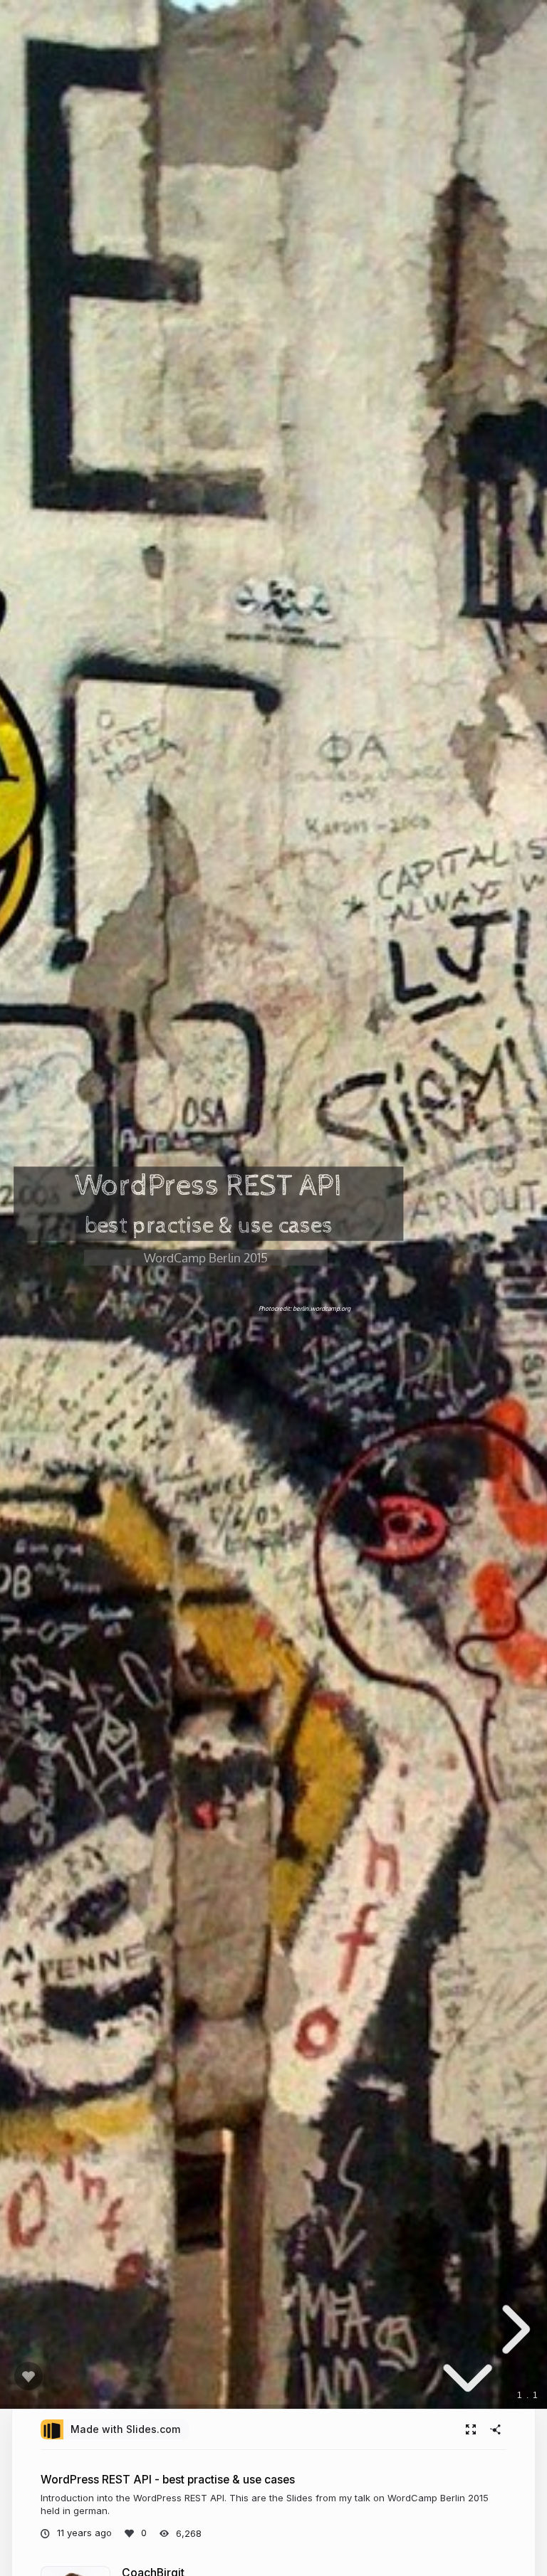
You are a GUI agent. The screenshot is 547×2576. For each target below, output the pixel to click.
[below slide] (468, 2383)
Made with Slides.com (125, 2429)
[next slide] (512, 2329)
